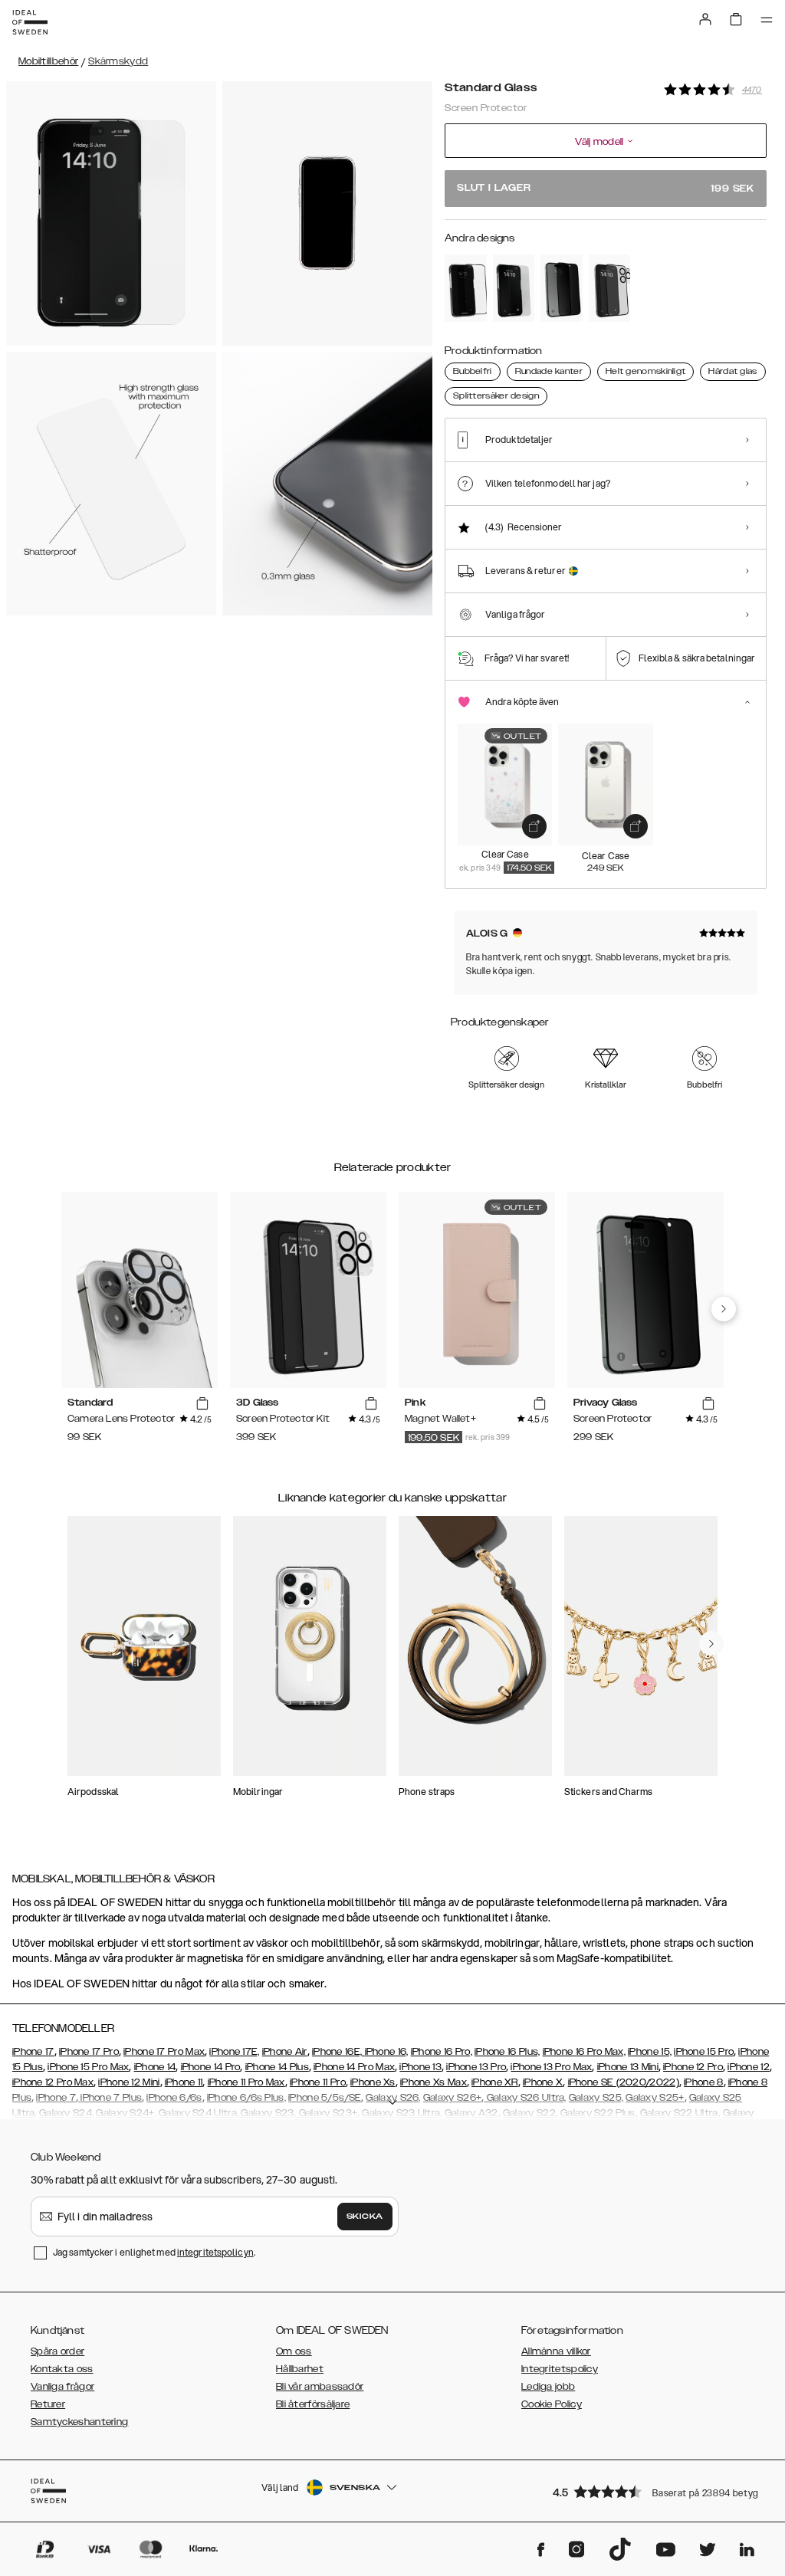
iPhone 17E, (234, 2052)
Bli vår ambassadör (320, 2387)
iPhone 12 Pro (693, 2067)
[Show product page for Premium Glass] (466, 288)
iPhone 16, (387, 2052)
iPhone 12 (749, 2067)
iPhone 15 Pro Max (88, 2067)
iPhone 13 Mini (628, 2067)
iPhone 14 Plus (277, 2067)
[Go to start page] (30, 22)
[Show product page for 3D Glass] (610, 288)
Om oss (294, 2351)
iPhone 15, (650, 2052)
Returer (48, 2404)
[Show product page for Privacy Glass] (562, 288)
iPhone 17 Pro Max (164, 2052)
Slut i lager (606, 188)
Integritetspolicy (560, 2369)
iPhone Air (285, 2052)
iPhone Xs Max (434, 2082)
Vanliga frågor (62, 2387)
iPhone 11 (184, 2082)
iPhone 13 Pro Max (551, 2067)
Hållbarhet (300, 2369)
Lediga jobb (548, 2387)
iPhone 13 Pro (476, 2067)
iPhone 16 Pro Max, (584, 2052)
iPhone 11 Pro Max (246, 2082)
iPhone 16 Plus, (507, 2052)
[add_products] (534, 826)
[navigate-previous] (724, 1309)
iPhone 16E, (338, 2052)
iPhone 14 (155, 2067)
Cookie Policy (552, 2404)
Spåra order (57, 2351)
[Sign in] (705, 19)
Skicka (365, 2217)
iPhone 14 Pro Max (354, 2067)
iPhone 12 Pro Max (53, 2082)
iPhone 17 (33, 2052)
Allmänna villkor (556, 2351)
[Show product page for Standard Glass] (514, 288)
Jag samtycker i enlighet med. (154, 2252)
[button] (655, 2491)
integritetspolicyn (215, 2252)
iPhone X (543, 2082)
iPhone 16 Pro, (442, 2052)
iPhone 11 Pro (318, 2082)
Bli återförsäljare (313, 2404)
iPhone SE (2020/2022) (624, 2082)
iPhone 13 (420, 2067)
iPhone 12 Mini (129, 2082)
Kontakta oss (62, 2369)
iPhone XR (495, 2082)
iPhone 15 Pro (704, 2052)
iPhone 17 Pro (89, 2052)
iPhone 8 (703, 2082)
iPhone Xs (373, 2082)
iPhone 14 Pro (211, 2067)
